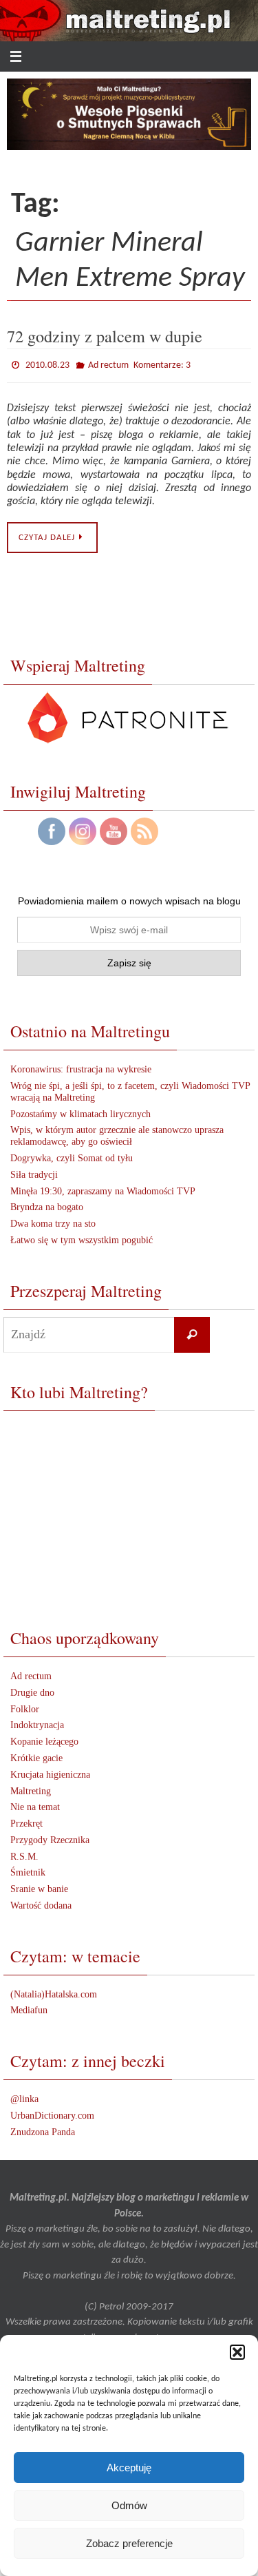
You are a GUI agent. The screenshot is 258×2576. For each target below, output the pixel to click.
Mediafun (29, 2007)
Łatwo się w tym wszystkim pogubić (82, 1237)
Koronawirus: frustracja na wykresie (81, 1067)
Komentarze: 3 (162, 363)
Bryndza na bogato (47, 1204)
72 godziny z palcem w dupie (105, 336)
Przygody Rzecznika (50, 1837)
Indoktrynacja (37, 1722)
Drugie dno (32, 1689)
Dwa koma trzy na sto (53, 1221)
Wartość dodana (41, 1902)
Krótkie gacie (36, 1755)
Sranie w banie (39, 1886)
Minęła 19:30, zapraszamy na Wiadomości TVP (103, 1188)
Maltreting (31, 1788)
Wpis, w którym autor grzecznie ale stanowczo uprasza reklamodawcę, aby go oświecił (117, 1133)
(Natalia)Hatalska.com (54, 1991)
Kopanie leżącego (44, 1739)
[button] (237, 2352)
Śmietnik (28, 1870)
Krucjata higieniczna (50, 1771)
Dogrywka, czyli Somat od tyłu (72, 1155)
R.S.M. (24, 1853)
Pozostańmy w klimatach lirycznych (80, 1111)
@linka (24, 2096)
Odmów (129, 2505)
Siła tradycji (34, 1171)
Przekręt (26, 1821)
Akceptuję (129, 2468)
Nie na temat (35, 1804)
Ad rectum (108, 364)
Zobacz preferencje (129, 2543)
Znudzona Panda (43, 2129)
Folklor (25, 1706)
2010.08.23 (47, 364)
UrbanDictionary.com (52, 2112)
